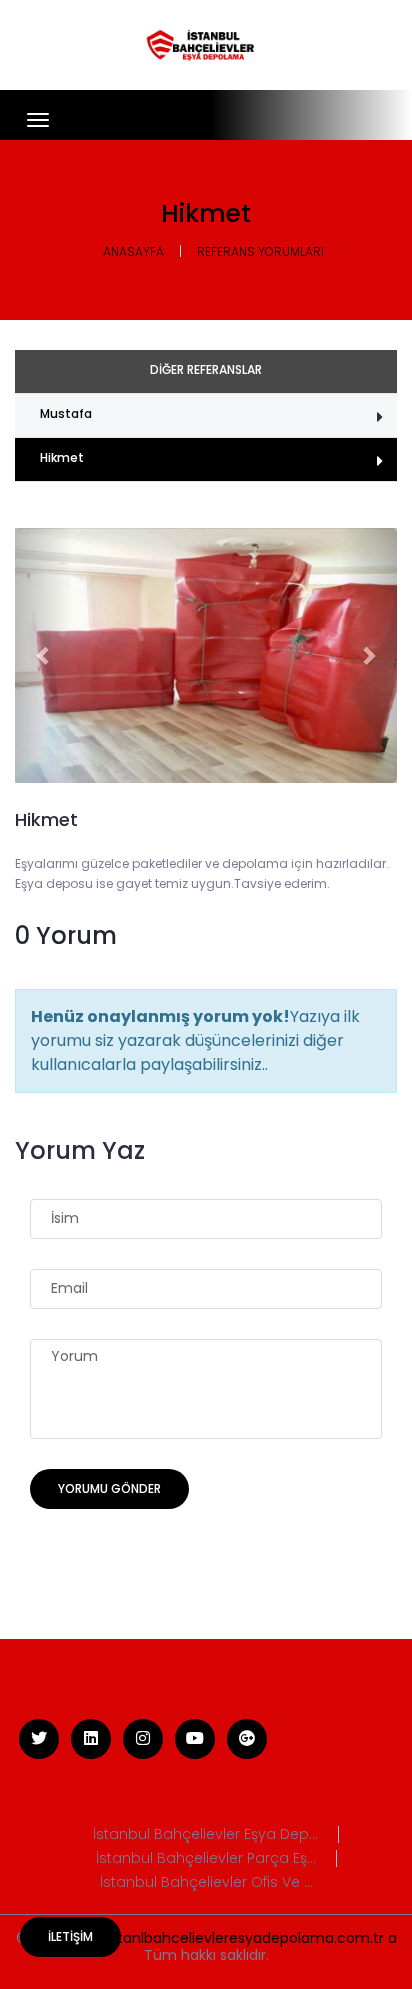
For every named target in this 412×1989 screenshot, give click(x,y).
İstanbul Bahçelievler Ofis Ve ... (206, 1882)
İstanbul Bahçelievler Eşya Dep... (205, 1834)
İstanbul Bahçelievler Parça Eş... (206, 1858)
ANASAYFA (133, 252)
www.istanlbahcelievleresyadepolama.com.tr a (234, 1938)
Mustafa (66, 413)
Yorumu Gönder (109, 1488)
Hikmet (62, 457)
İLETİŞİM (70, 1936)
